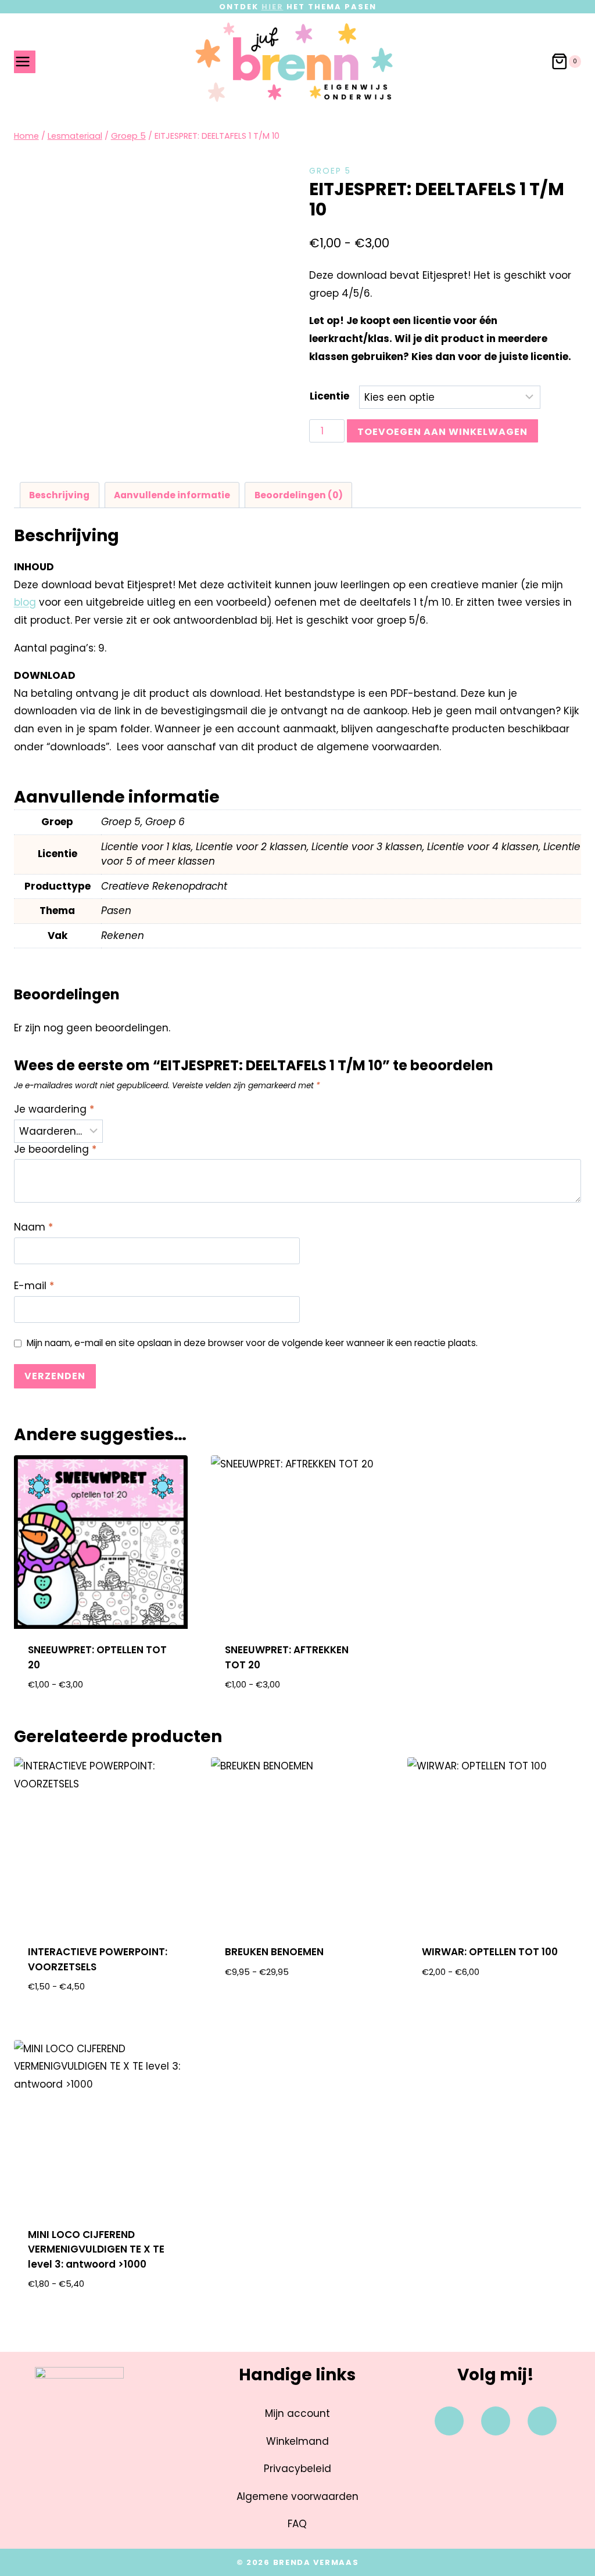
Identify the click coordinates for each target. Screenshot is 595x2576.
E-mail (34, 1286)
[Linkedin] (542, 2421)
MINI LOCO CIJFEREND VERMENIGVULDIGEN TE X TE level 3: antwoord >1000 (96, 2249)
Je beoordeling (55, 1150)
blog (25, 602)
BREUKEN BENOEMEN (274, 1952)
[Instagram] (496, 2421)
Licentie (329, 396)
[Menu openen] (25, 62)
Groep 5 (330, 171)
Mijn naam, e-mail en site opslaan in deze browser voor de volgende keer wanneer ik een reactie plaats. (252, 1343)
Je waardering (54, 1109)
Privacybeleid (297, 2469)
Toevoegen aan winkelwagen (442, 432)
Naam (33, 1227)
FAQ (297, 2524)
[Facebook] (449, 2421)
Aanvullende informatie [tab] (172, 495)
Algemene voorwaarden (297, 2496)
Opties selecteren (297, 2009)
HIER (273, 7)
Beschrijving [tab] (59, 495)
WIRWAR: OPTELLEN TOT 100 (490, 1952)
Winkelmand (297, 2441)
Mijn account (297, 2413)
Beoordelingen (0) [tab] (299, 495)
